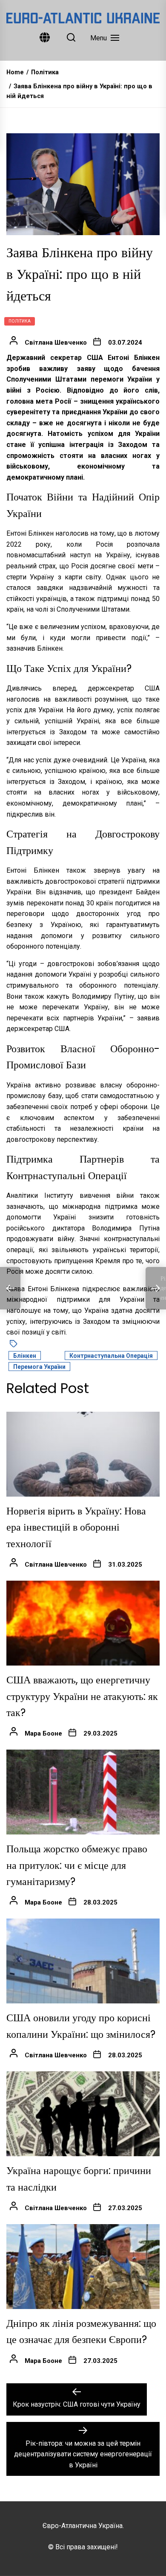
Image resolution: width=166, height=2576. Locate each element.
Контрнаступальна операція (111, 1356)
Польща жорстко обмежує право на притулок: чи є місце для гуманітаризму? (77, 1865)
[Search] (71, 38)
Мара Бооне (43, 1733)
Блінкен (25, 1356)
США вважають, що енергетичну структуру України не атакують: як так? (82, 1696)
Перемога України (39, 1367)
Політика (20, 321)
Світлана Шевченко (56, 343)
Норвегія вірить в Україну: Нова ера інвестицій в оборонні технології (76, 1527)
